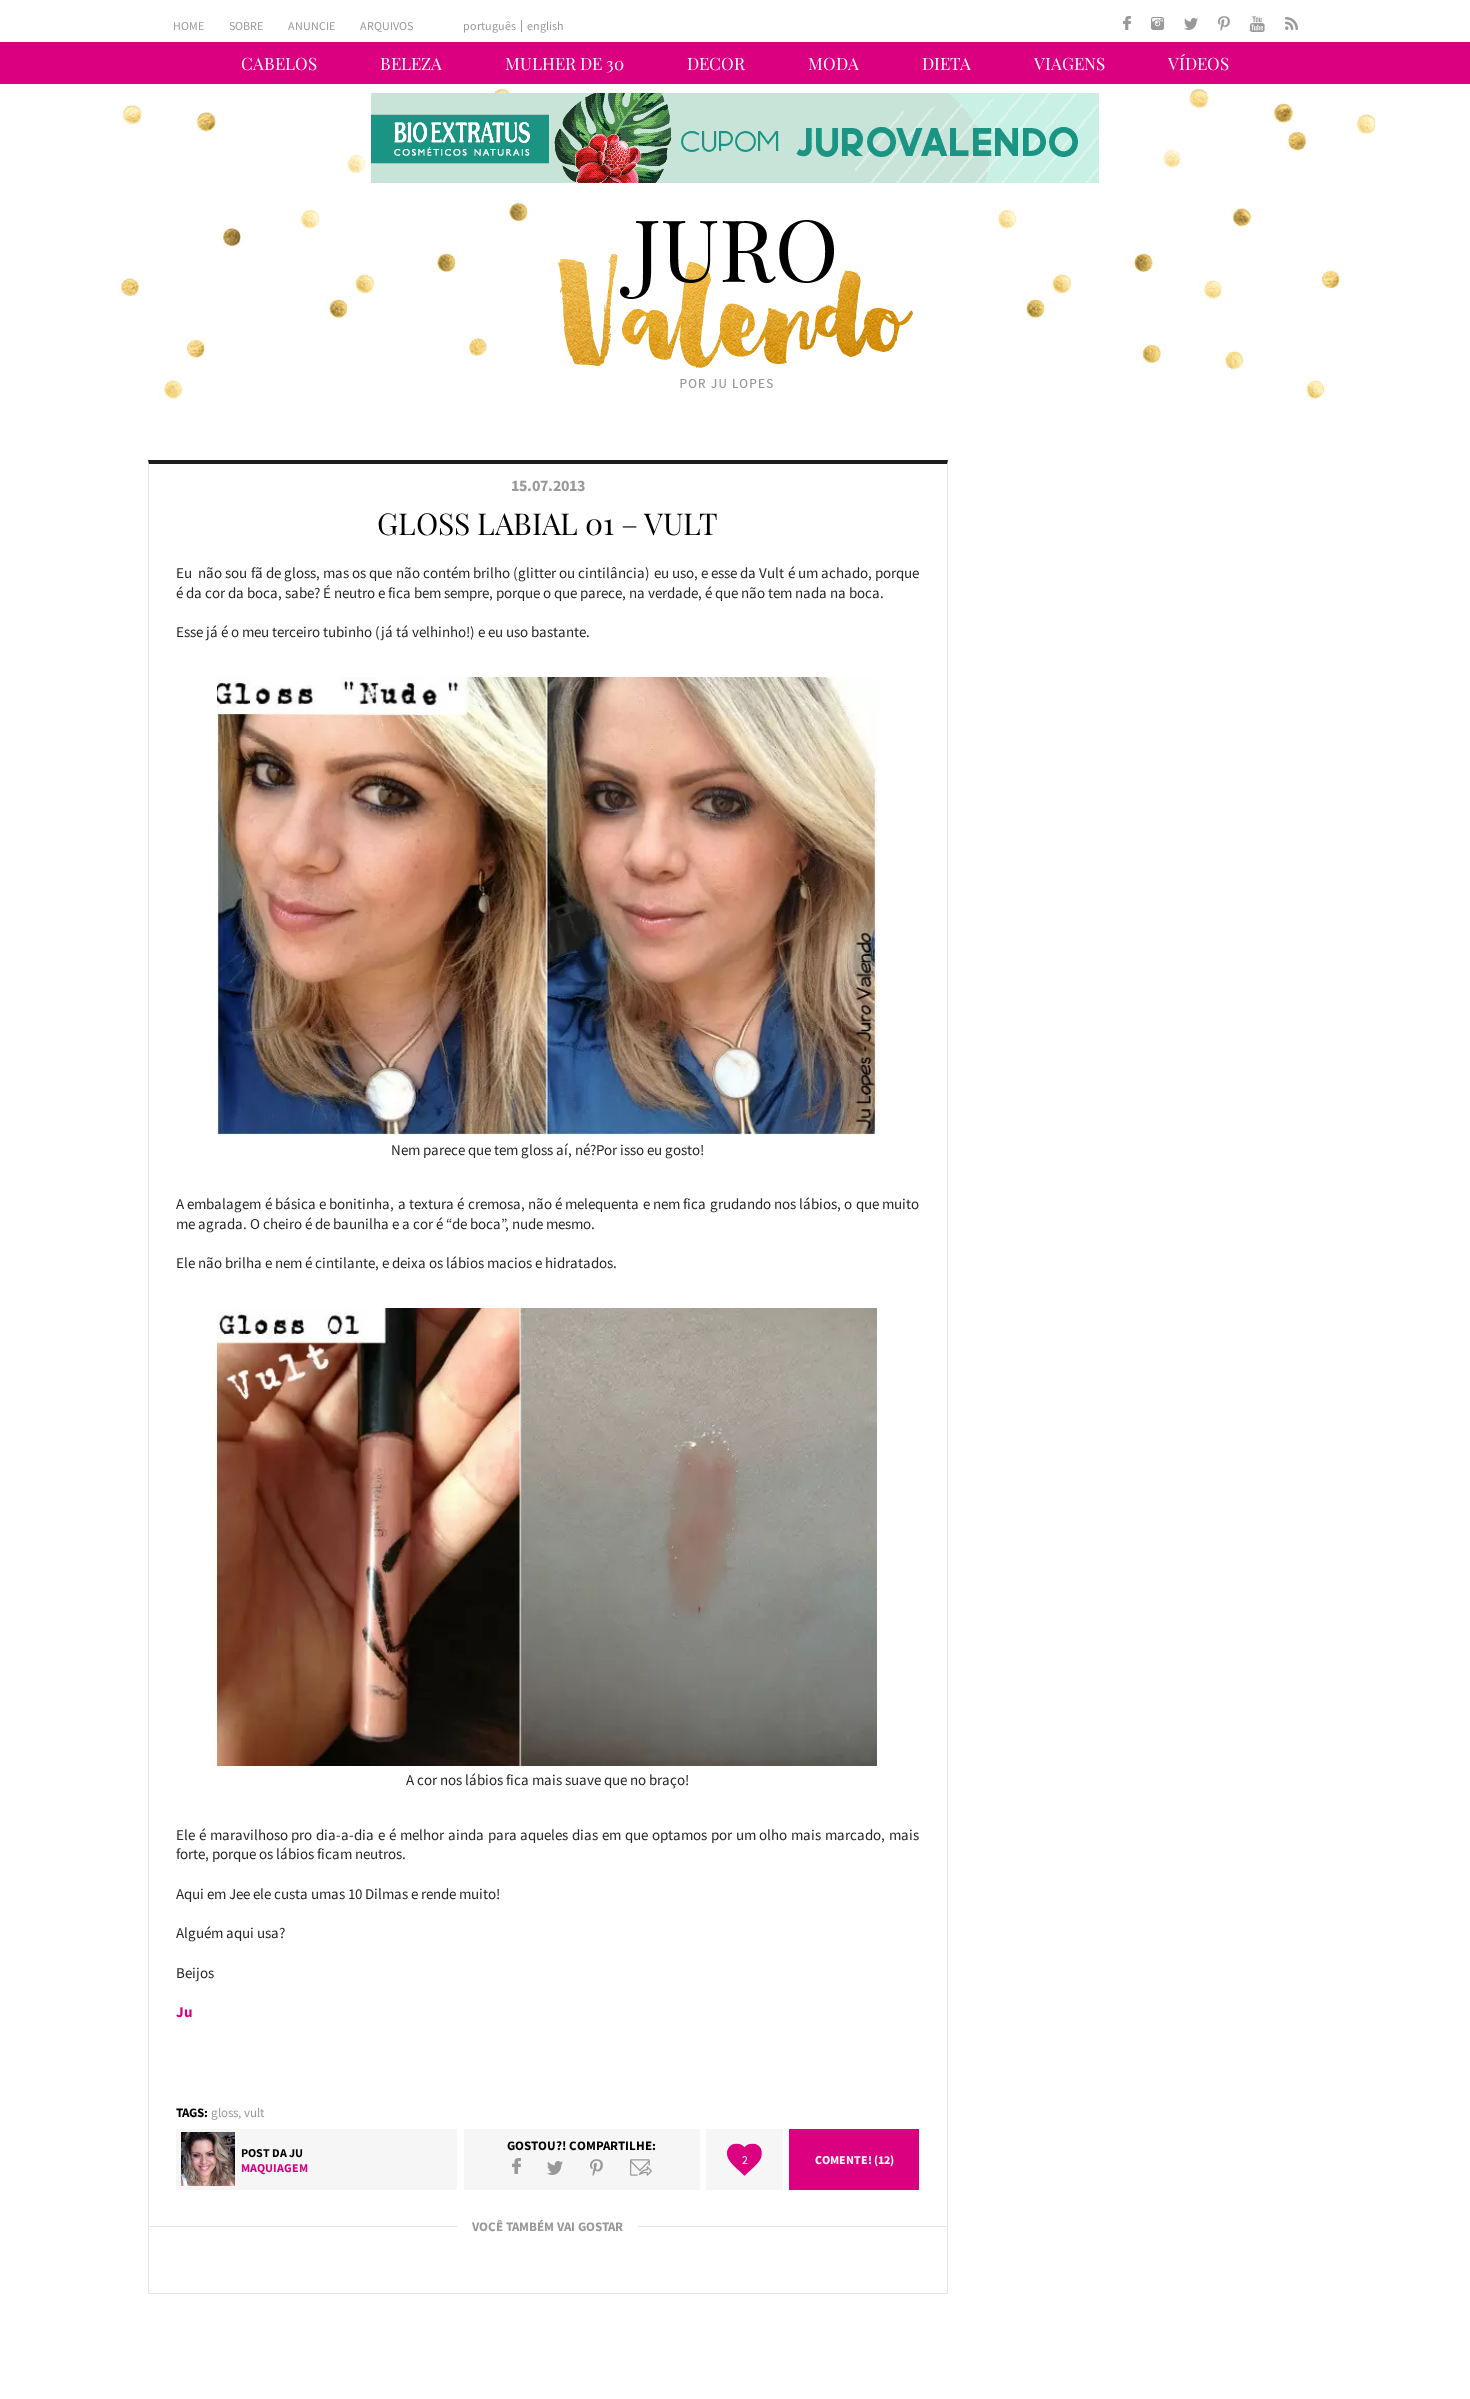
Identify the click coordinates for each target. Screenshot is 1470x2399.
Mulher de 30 (564, 63)
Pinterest (596, 2167)
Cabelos (279, 63)
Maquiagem (274, 2167)
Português (489, 26)
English (545, 26)
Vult (254, 2112)
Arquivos (386, 25)
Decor (716, 63)
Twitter (555, 2167)
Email (641, 2167)
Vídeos (1198, 63)
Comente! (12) (854, 2159)
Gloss (224, 2112)
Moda (833, 63)
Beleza (411, 63)
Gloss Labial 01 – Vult (547, 523)
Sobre (246, 25)
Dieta (946, 63)
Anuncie (311, 25)
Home (188, 25)
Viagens (1069, 63)
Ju (296, 2152)
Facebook (516, 2167)
